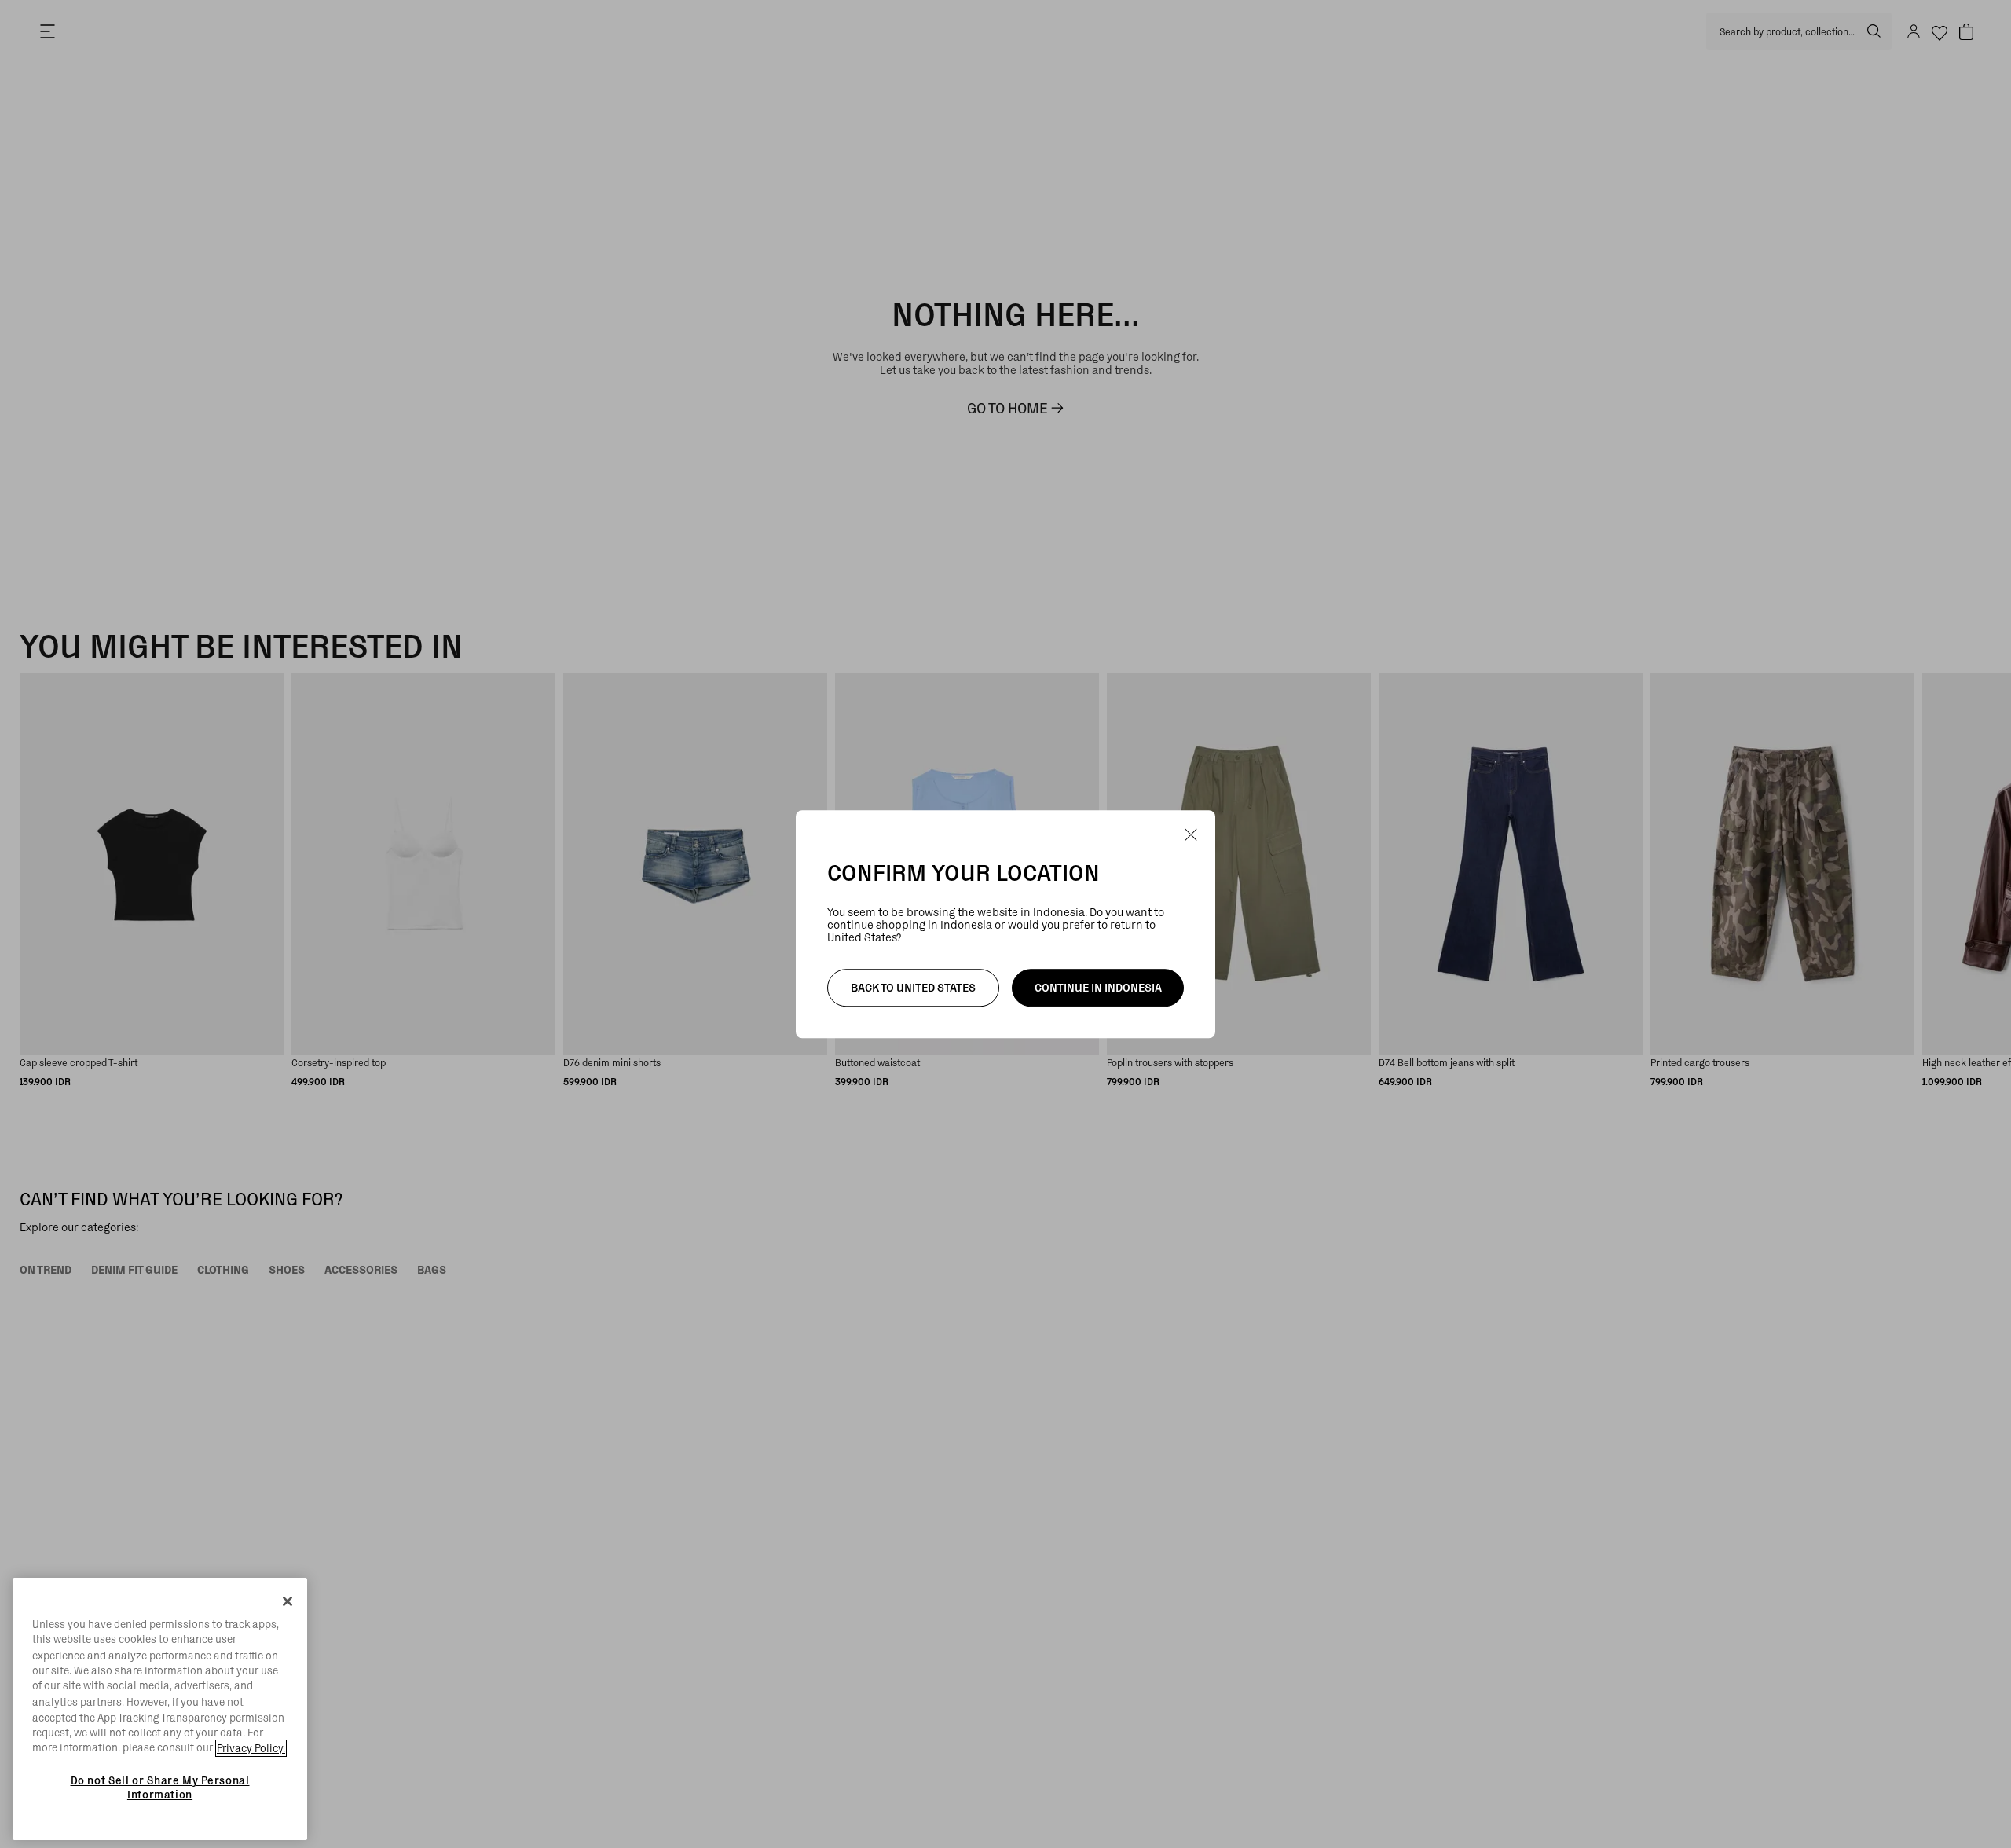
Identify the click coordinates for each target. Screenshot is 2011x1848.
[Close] (288, 1601)
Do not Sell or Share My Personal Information (160, 1787)
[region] (160, 1709)
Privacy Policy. (251, 1748)
